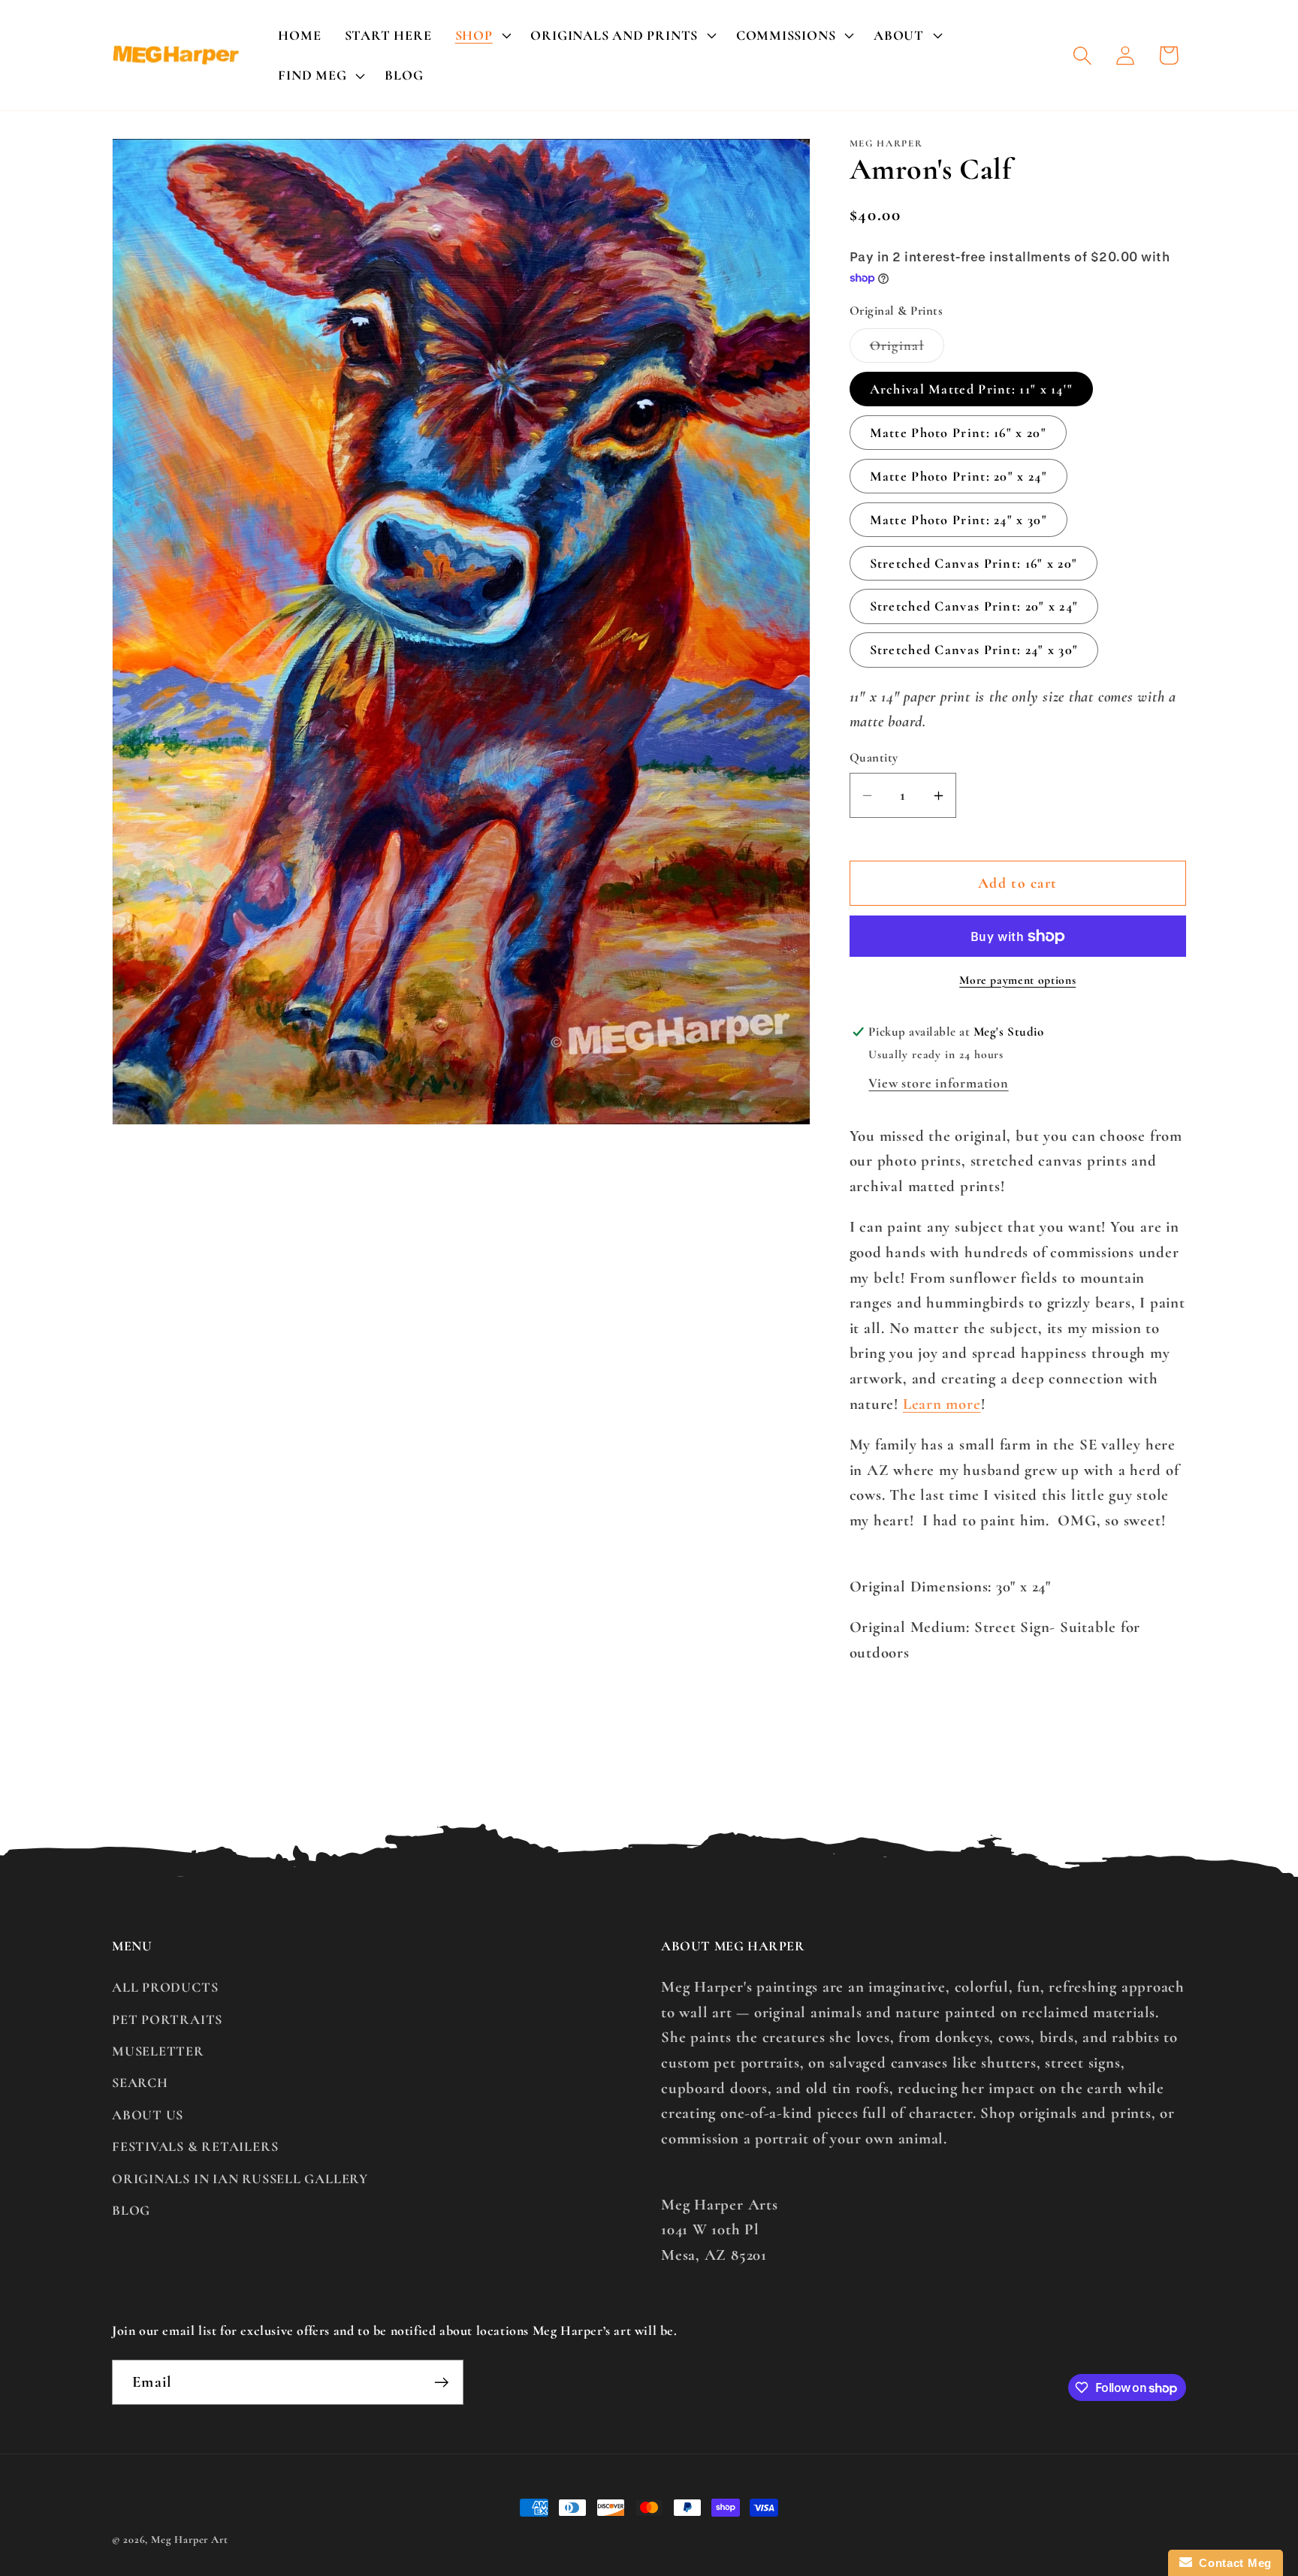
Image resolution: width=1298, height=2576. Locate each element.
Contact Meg (1232, 2563)
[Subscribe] (441, 2383)
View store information (938, 1083)
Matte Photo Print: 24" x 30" (958, 520)
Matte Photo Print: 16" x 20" (958, 433)
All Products (165, 1987)
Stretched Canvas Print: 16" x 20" (974, 563)
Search (140, 2083)
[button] (481, 35)
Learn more (942, 1404)
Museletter (158, 2051)
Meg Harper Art (190, 2540)
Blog (131, 2210)
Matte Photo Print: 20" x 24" (958, 476)
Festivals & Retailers (195, 2146)
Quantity (874, 758)
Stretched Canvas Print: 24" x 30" (974, 650)
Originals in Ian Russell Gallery (240, 2179)
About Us (148, 2115)
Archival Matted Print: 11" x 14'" (972, 390)
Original (907, 350)
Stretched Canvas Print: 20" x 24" (974, 607)
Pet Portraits (167, 2019)
